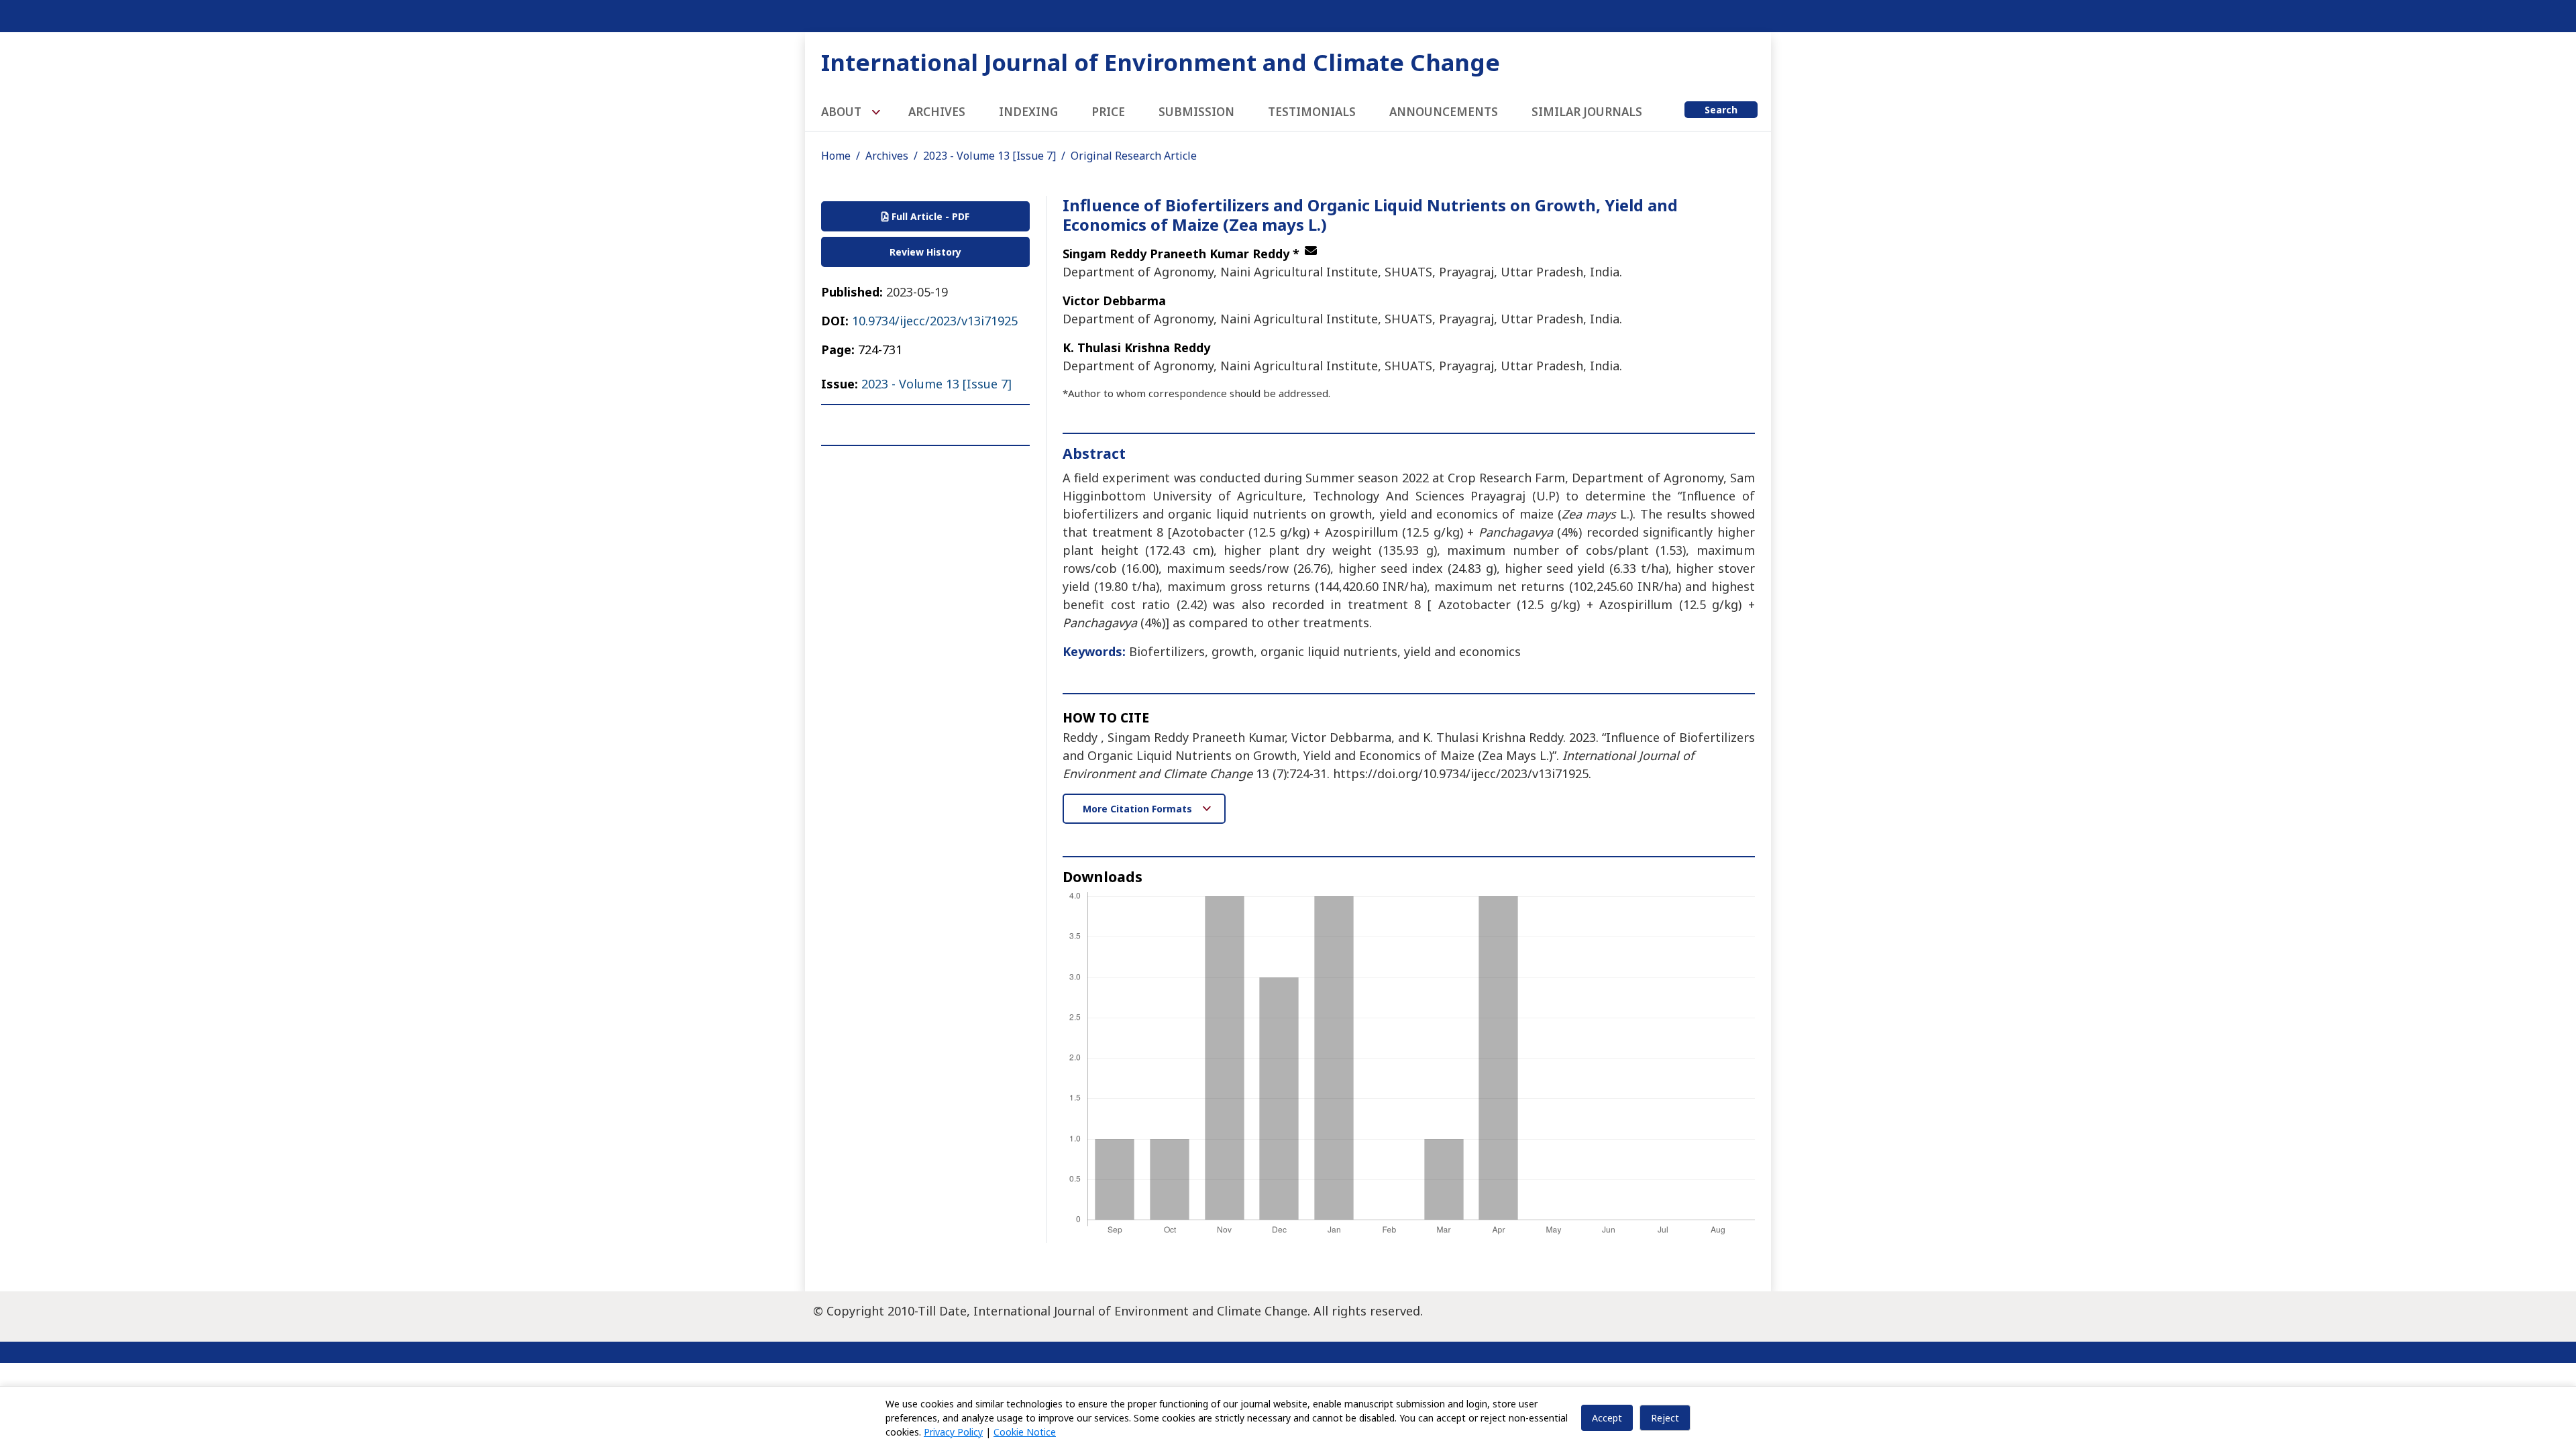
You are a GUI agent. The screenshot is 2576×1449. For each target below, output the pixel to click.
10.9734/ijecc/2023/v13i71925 (935, 321)
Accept (1607, 1418)
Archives (937, 112)
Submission (1196, 112)
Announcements (1444, 112)
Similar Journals (1587, 112)
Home (836, 156)
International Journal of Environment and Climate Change (1161, 62)
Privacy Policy (953, 1432)
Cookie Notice (1025, 1432)
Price (1108, 112)
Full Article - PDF (929, 216)
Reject (1665, 1418)
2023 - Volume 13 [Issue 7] (989, 156)
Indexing (1028, 112)
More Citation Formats (1139, 809)
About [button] (843, 112)
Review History (925, 252)
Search (1721, 110)
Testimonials (1312, 112)
